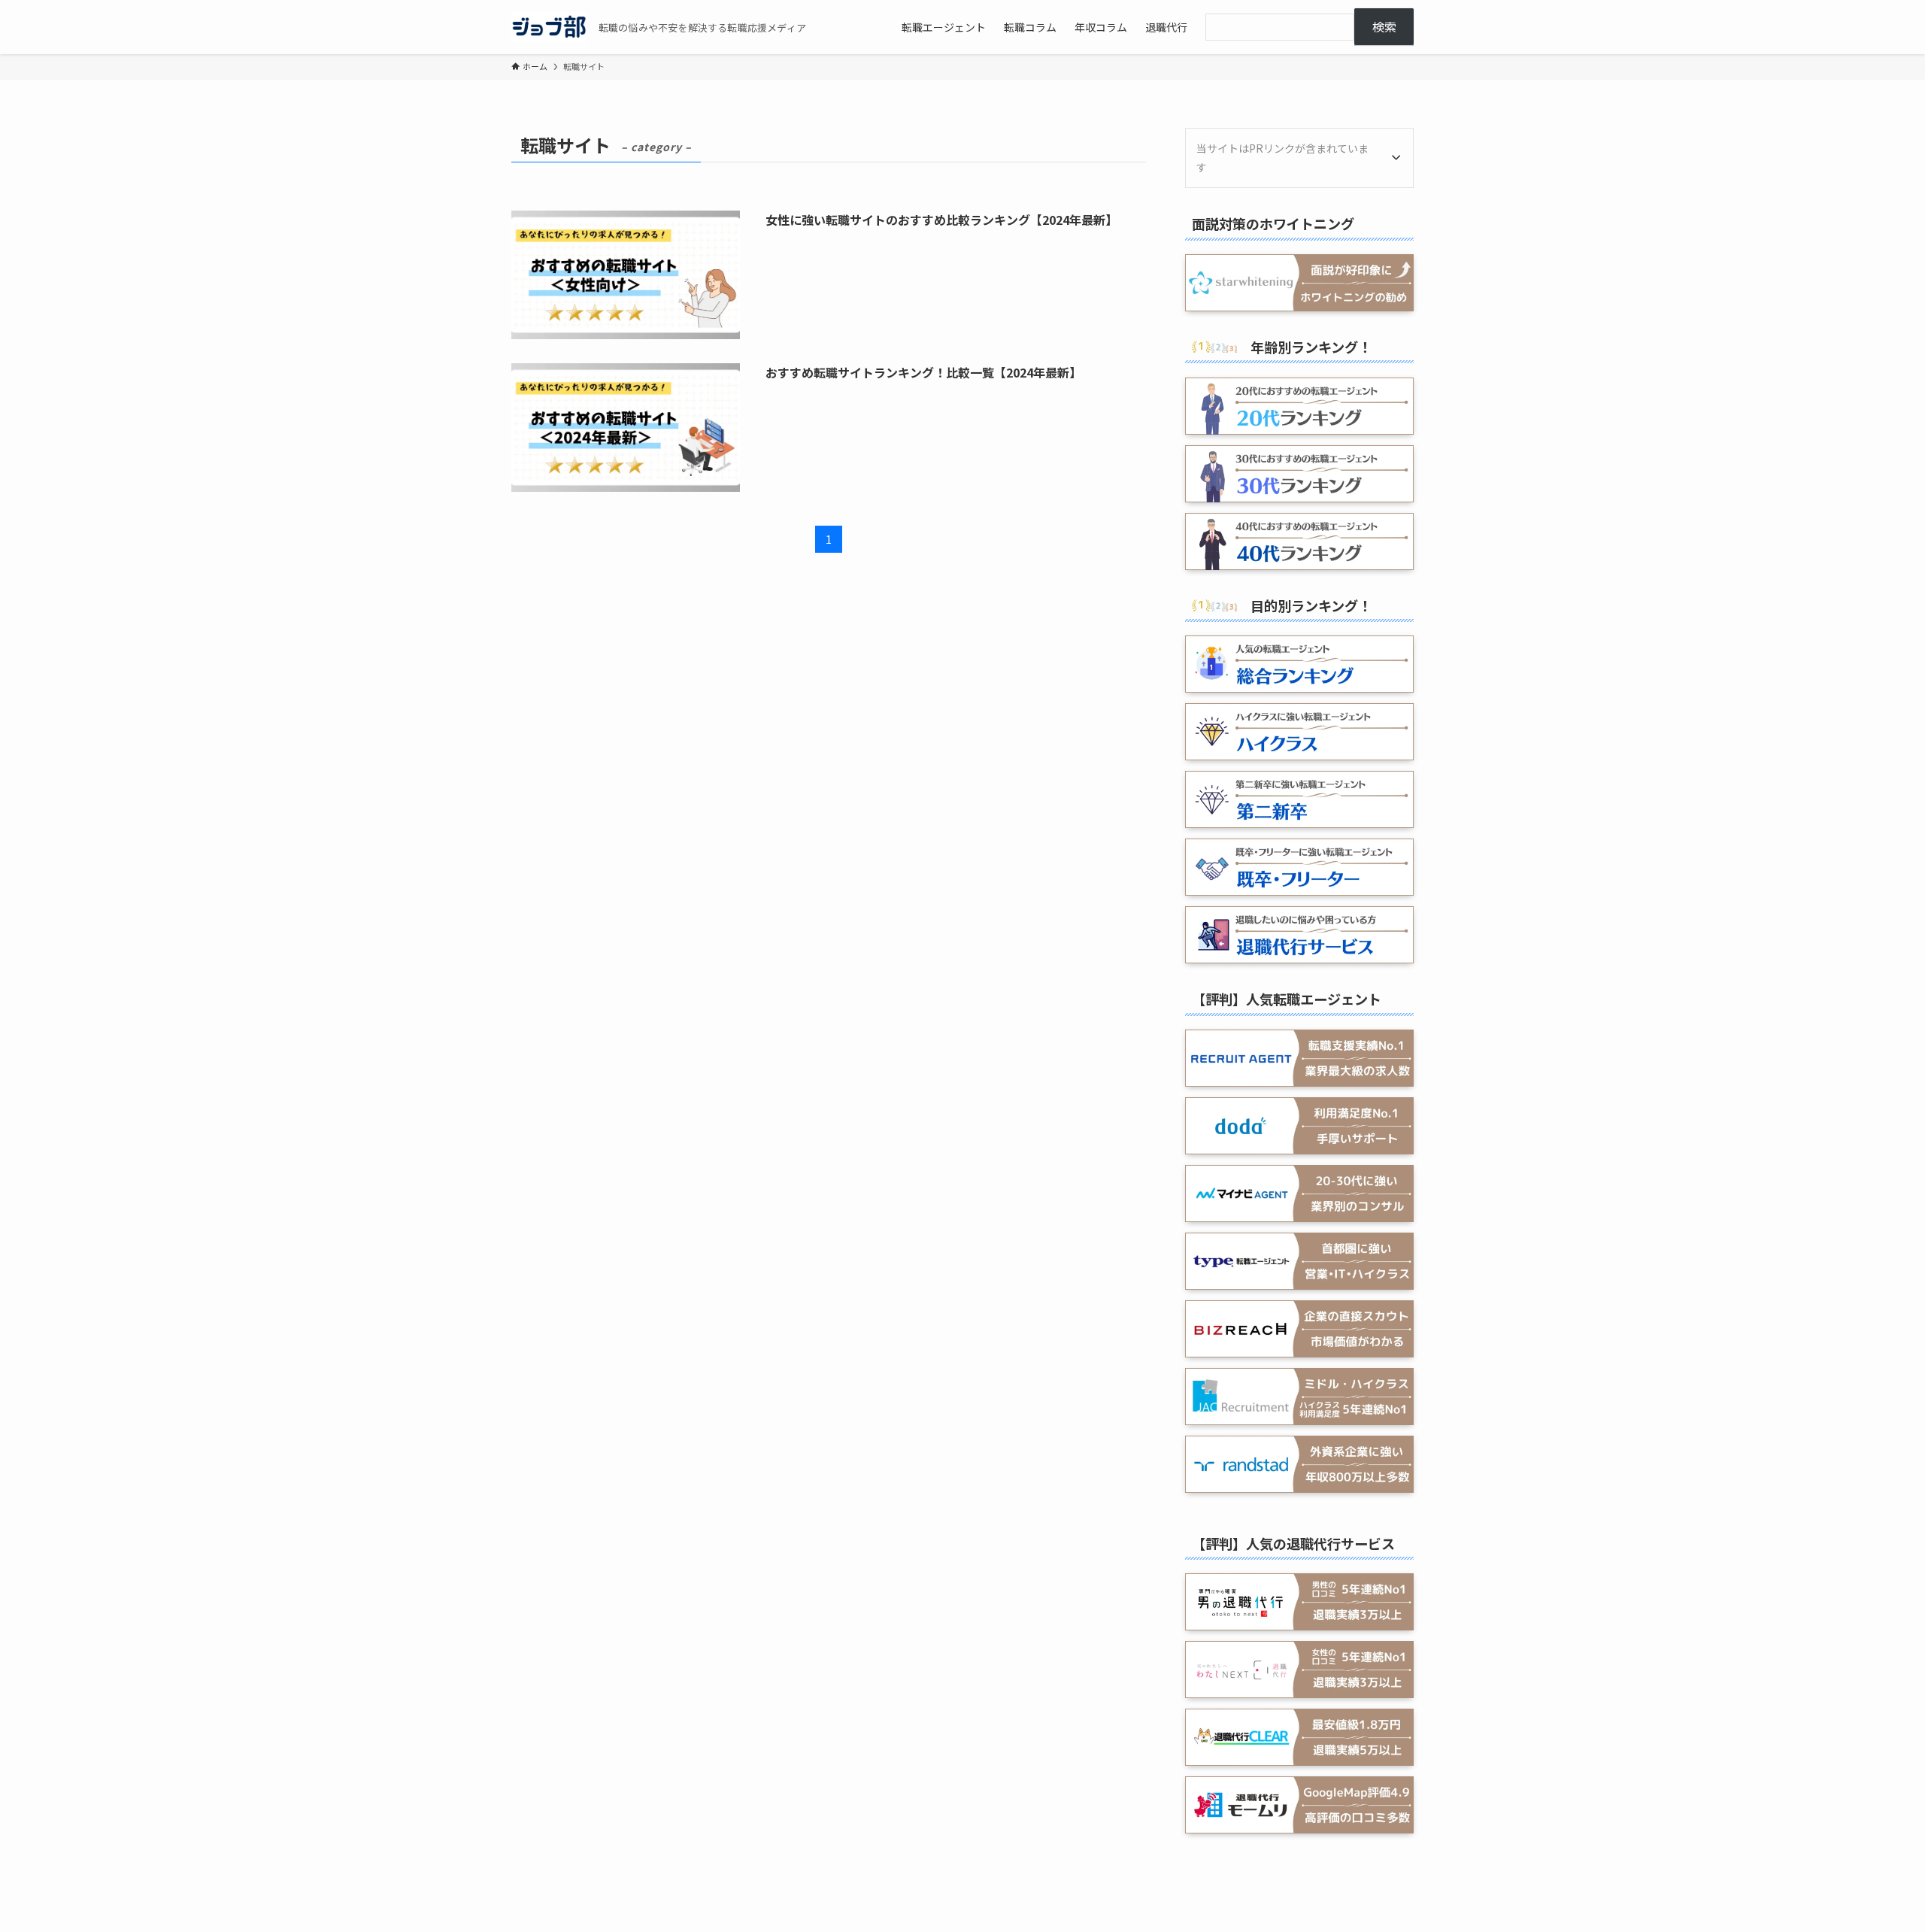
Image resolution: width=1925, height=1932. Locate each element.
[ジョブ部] (549, 27)
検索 (1384, 26)
